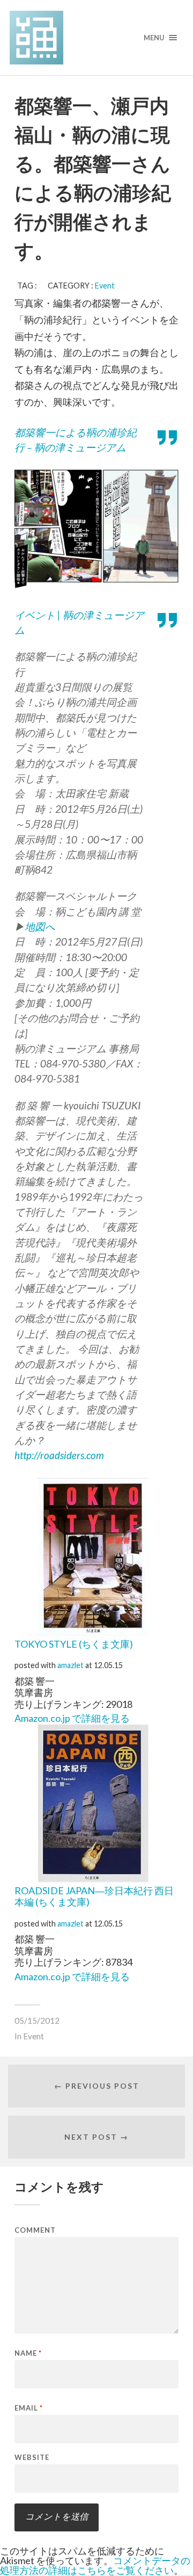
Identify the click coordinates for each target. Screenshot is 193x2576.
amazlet (70, 1665)
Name (28, 2353)
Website (32, 2458)
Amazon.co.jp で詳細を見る (72, 1718)
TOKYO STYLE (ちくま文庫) (74, 1644)
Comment (35, 2230)
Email (29, 2408)
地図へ (40, 926)
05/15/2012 (37, 2021)
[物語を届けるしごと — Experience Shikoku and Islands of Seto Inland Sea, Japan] (96, 38)
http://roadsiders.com (59, 1455)
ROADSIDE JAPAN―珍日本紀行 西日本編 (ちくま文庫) (94, 1896)
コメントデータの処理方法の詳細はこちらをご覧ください (95, 2565)
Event (105, 286)
